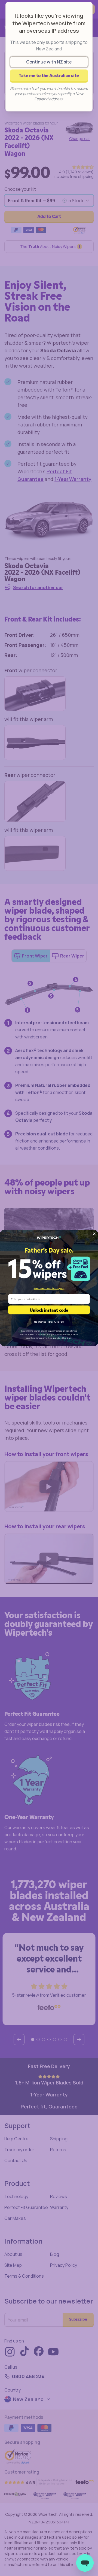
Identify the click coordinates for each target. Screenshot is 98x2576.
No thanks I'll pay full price (49, 1321)
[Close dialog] (94, 1234)
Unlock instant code (49, 1310)
